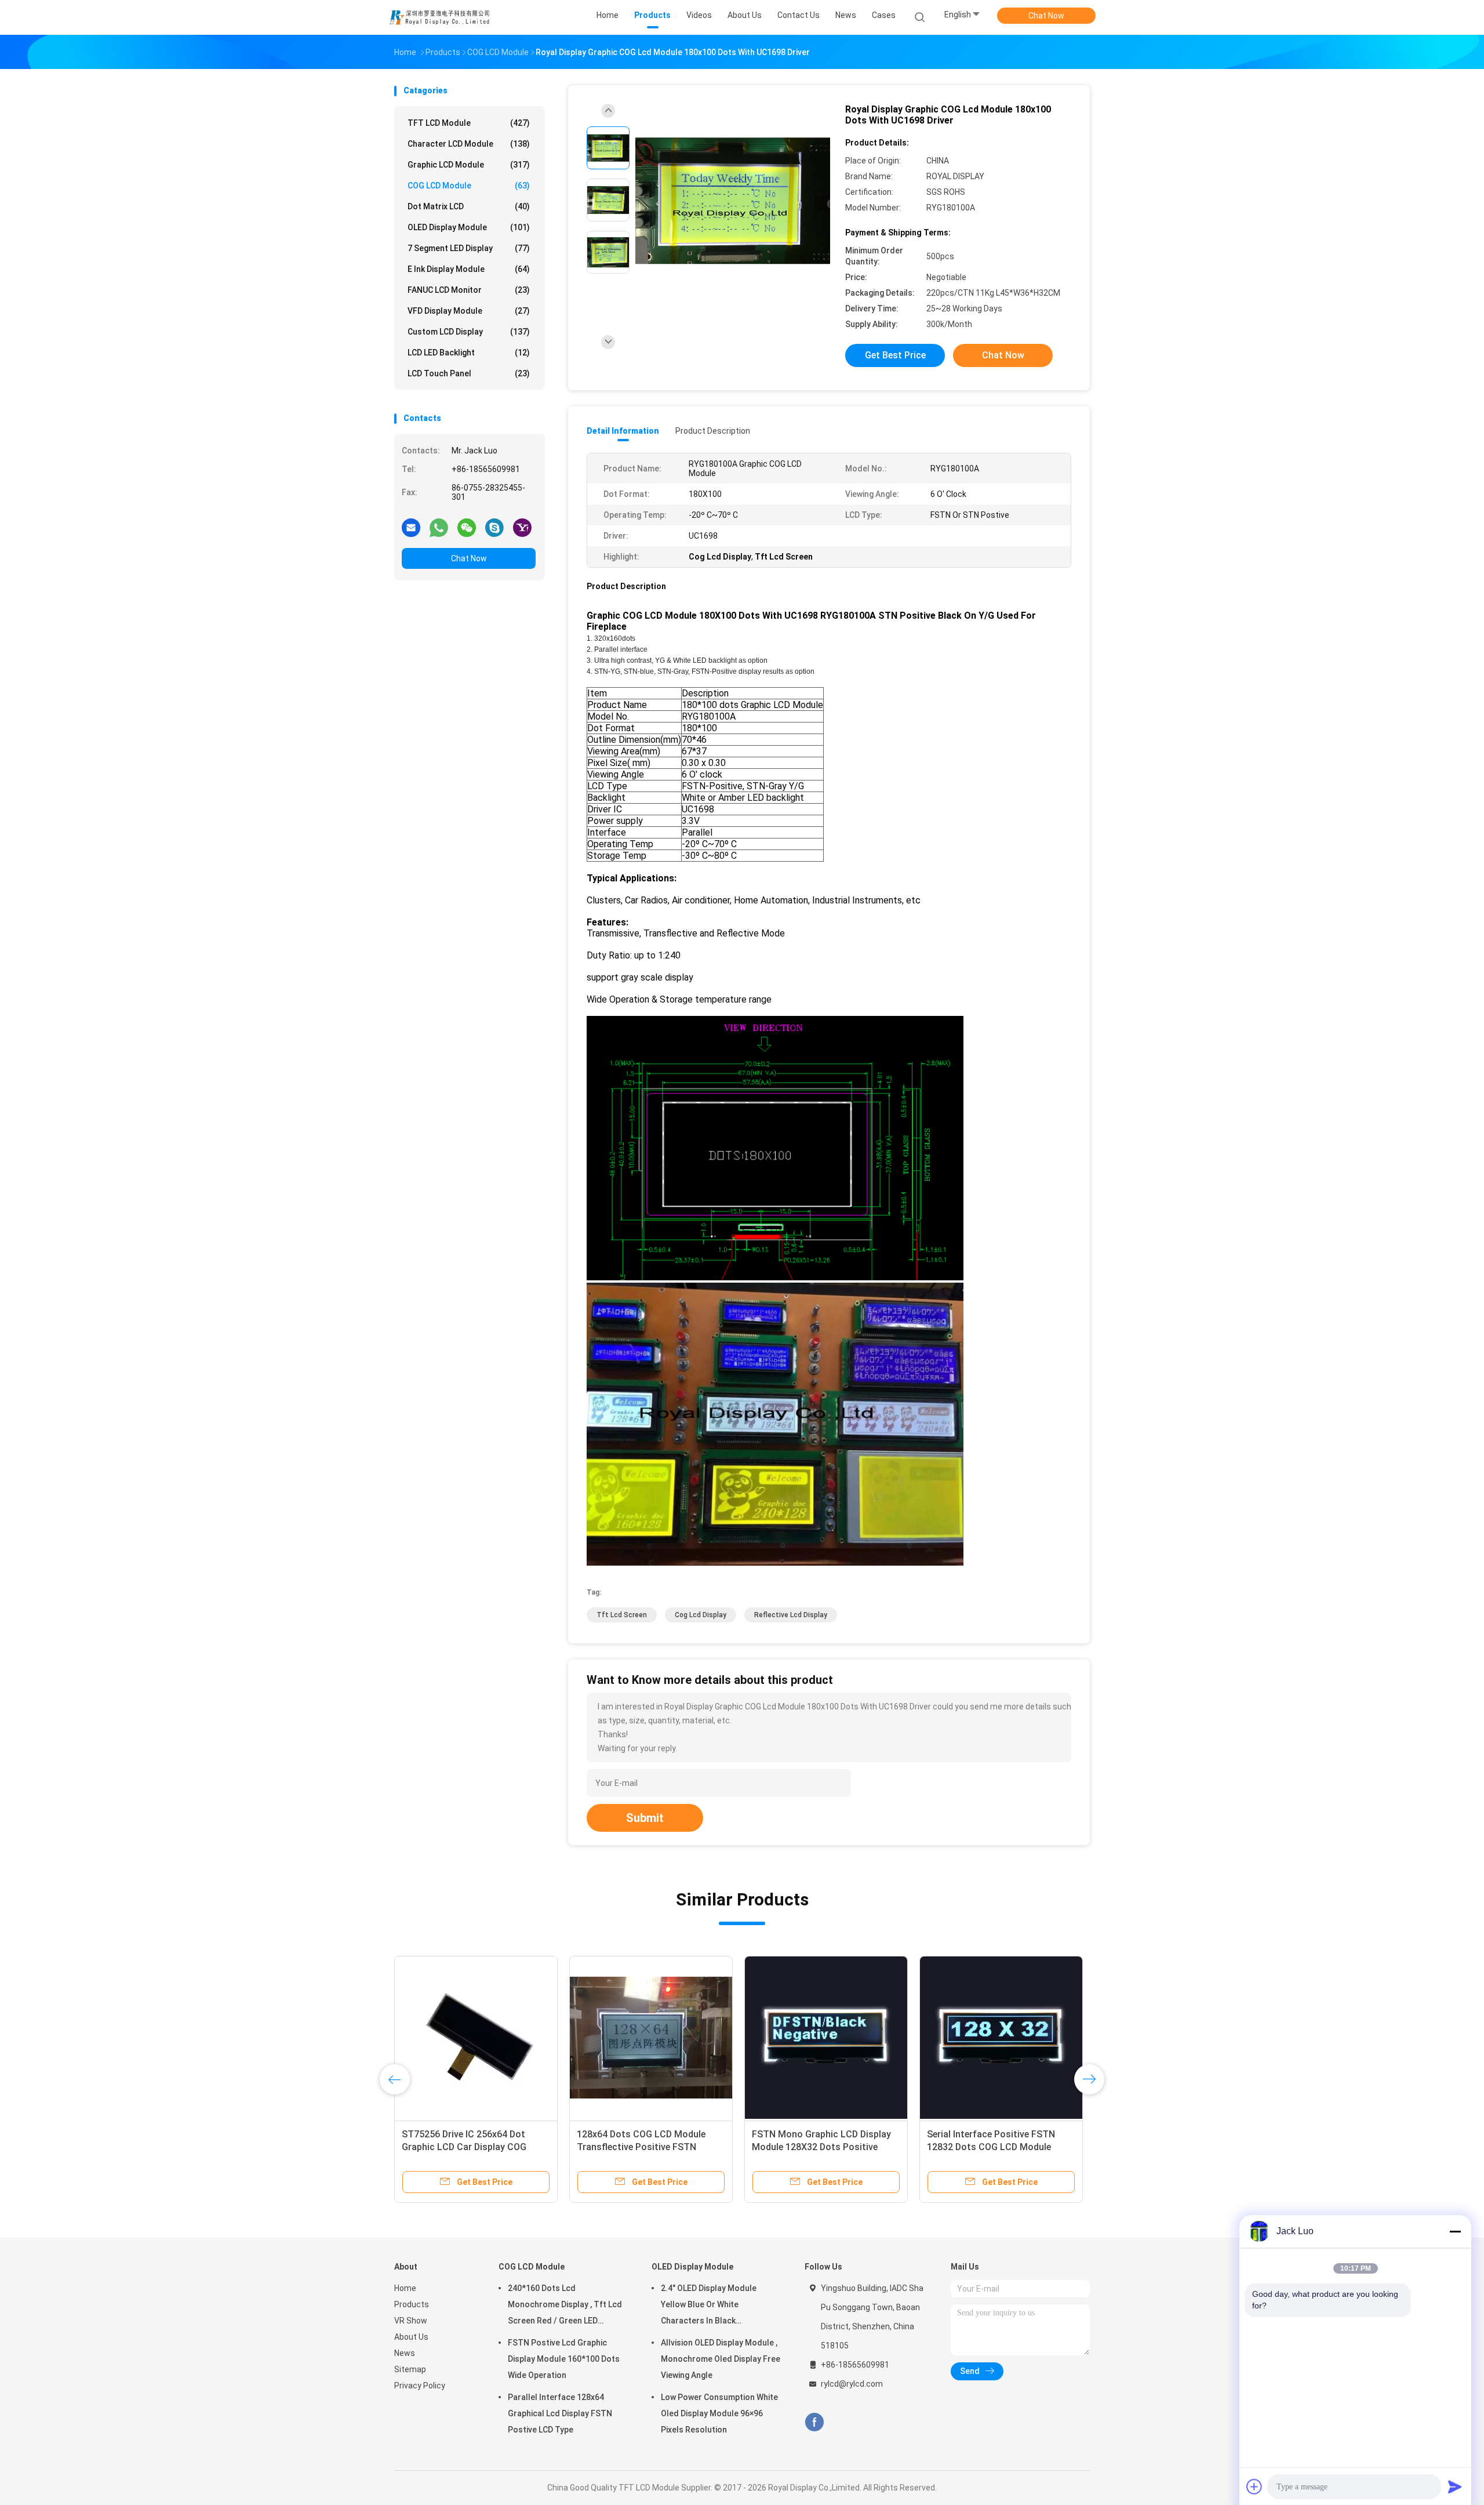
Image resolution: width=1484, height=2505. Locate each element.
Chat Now (1046, 16)
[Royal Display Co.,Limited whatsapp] (439, 527)
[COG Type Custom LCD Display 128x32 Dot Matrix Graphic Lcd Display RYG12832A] (1001, 2038)
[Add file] (1254, 2486)
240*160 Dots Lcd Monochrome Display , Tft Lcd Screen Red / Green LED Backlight (565, 2306)
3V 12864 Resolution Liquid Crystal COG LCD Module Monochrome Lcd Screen (460, 2147)
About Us (411, 2337)
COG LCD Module (469, 186)
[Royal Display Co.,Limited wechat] (467, 527)
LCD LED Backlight (469, 353)
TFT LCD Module (469, 123)
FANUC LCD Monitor (469, 290)
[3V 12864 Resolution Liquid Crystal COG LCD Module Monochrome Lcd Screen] (476, 2038)
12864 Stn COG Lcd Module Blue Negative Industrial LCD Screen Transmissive (645, 2147)
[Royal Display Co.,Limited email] (411, 527)
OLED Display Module (469, 227)
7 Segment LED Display (469, 248)
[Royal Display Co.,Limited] (439, 17)
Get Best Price (895, 355)
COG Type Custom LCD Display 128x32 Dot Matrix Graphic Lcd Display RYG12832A (993, 2147)
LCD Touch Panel (469, 373)
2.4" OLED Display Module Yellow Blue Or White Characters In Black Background (709, 2306)
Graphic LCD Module (469, 165)
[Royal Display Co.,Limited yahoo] (522, 527)
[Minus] (1455, 2231)
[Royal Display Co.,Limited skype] (494, 527)
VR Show (411, 2321)
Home (405, 2288)
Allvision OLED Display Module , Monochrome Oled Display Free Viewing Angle (721, 2359)
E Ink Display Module (469, 269)
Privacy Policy (420, 2386)
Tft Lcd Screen (622, 1615)
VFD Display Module (469, 311)
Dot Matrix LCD (469, 206)
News (405, 2353)
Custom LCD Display (469, 332)
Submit (645, 1818)
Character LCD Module (469, 144)
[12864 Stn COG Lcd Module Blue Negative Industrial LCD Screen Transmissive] (651, 2038)
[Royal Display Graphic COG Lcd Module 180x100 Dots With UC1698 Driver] (733, 202)
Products (412, 2304)
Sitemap (410, 2369)
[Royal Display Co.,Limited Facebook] (814, 2422)
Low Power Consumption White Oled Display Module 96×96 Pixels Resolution (719, 2413)
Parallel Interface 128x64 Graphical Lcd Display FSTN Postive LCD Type (560, 2413)
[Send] (1455, 2486)
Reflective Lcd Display (791, 1615)
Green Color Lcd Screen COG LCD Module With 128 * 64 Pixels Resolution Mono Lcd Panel (822, 2147)
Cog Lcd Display (701, 1615)
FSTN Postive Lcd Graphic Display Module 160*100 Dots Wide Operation (564, 2359)
